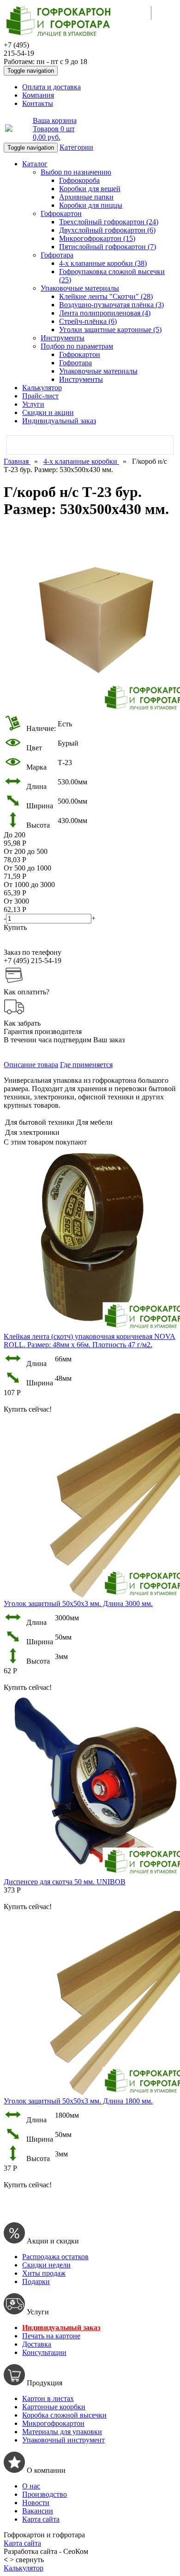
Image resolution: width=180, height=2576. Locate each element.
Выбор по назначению (76, 172)
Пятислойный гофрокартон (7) (108, 247)
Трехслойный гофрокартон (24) (109, 222)
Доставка (37, 2344)
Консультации (44, 2352)
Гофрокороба (79, 180)
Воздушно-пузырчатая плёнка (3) (111, 305)
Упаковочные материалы (80, 288)
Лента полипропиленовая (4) (105, 313)
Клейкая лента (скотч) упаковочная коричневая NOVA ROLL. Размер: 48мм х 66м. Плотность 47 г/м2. (90, 1341)
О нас (31, 2486)
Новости (36, 2503)
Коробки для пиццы (91, 205)
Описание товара (31, 1065)
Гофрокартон (61, 213)
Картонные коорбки (54, 2407)
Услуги (33, 404)
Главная (17, 461)
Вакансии (38, 2511)
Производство (45, 2494)
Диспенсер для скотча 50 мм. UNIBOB (65, 1882)
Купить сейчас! (28, 1409)
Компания (38, 95)
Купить (15, 927)
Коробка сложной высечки (64, 2415)
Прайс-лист (40, 396)
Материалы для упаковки (62, 2432)
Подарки (36, 2281)
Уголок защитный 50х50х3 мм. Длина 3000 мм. (78, 1603)
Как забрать (22, 1023)
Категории (76, 147)
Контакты (38, 103)
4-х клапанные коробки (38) (103, 263)
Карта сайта (41, 2519)
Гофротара (57, 255)
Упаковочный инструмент (63, 2440)
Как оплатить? (27, 992)
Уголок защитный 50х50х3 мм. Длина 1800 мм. (78, 2101)
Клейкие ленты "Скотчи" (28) (106, 296)
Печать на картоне (51, 2336)
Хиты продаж (44, 2273)
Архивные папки (86, 197)
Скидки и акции (48, 412)
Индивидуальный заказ (59, 421)
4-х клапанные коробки (81, 461)
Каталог (35, 164)
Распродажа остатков (55, 2257)
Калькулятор (42, 388)
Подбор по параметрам (77, 346)
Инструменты (63, 338)
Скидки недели (46, 2265)
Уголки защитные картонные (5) (110, 330)
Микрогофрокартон (53, 2423)
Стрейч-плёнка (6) (88, 321)
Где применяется (86, 1065)
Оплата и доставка (51, 87)
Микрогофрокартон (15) (97, 238)
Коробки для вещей (90, 189)
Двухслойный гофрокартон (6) (107, 230)
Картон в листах (48, 2398)
